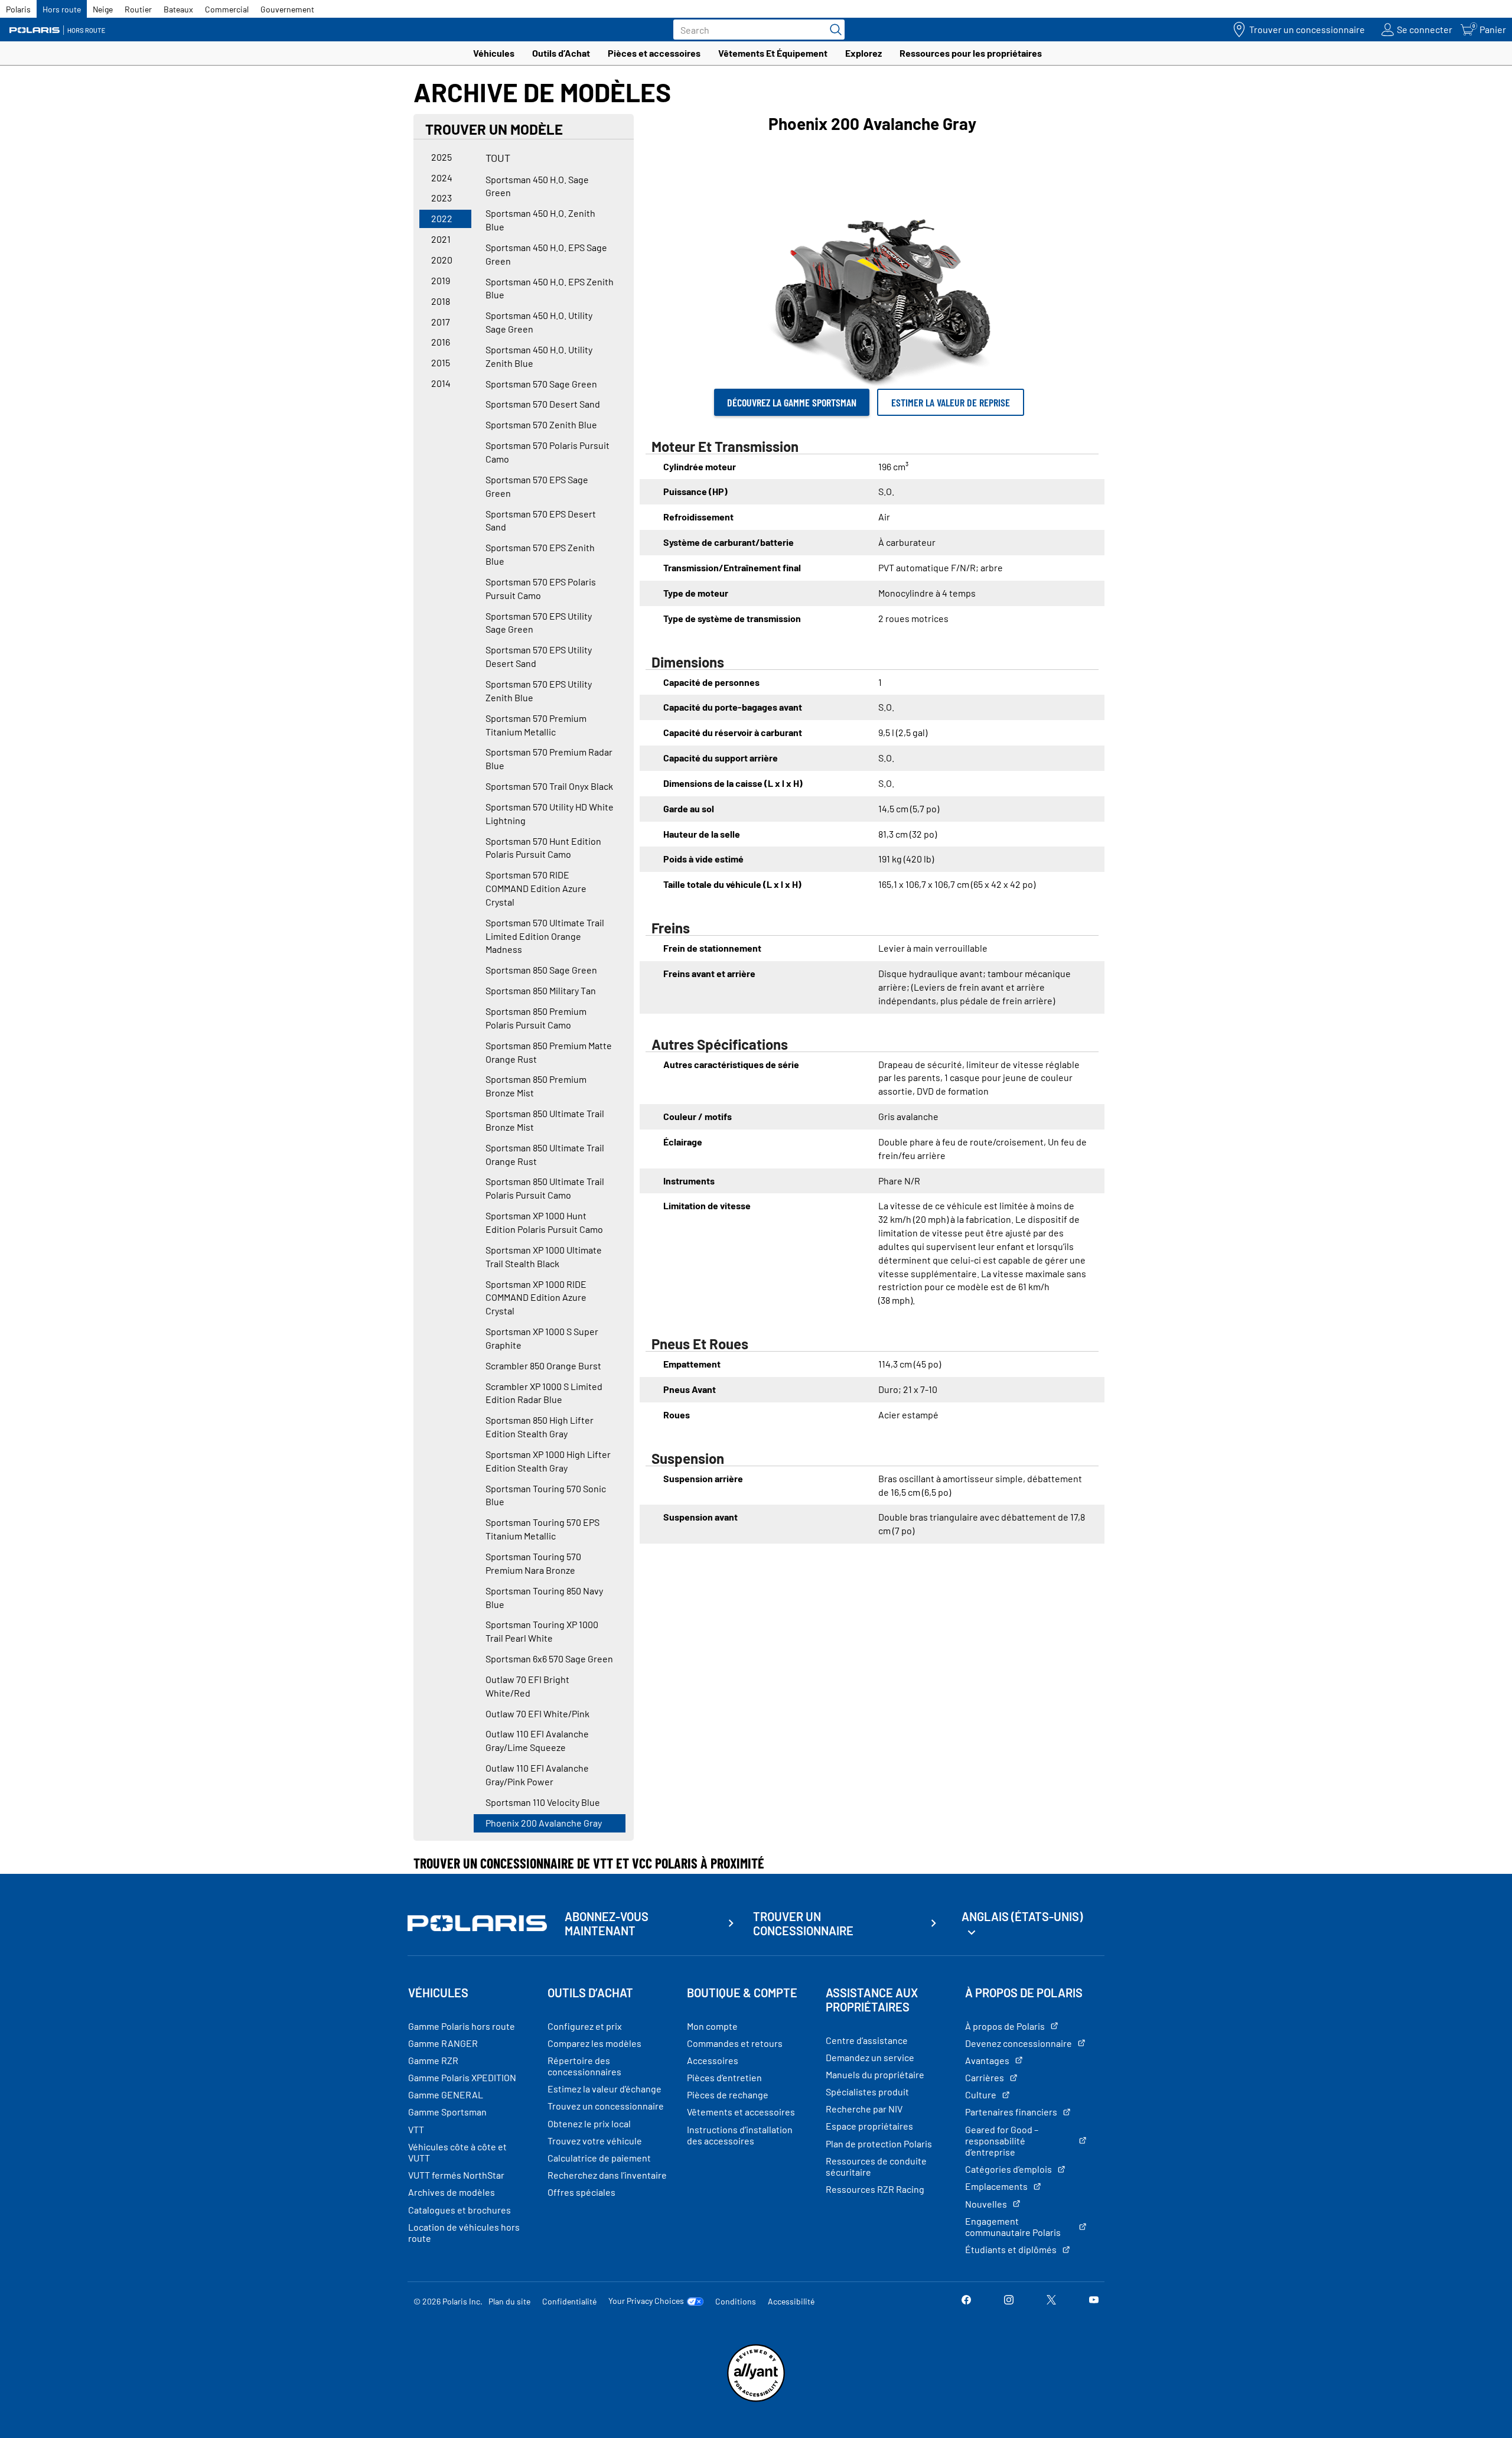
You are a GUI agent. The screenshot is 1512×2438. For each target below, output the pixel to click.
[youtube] (1094, 2301)
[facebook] (966, 2301)
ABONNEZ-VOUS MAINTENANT (607, 1923)
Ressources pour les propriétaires (971, 53)
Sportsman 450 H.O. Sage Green (537, 186)
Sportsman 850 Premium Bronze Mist (536, 1086)
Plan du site (509, 2301)
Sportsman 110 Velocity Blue (543, 1802)
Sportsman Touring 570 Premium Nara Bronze (533, 1563)
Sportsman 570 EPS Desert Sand (541, 520)
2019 (441, 280)
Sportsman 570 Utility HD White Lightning (550, 813)
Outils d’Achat (561, 53)
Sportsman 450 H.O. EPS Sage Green (546, 254)
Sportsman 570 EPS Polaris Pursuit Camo (541, 588)
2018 (441, 301)
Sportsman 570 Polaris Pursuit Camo (548, 452)
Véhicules (494, 53)
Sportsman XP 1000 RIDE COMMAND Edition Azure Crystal (536, 1298)
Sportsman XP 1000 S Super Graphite (542, 1338)
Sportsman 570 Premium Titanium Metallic (536, 725)
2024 (442, 178)
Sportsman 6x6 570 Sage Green (549, 1659)
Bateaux (178, 9)
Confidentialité (569, 2301)
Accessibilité (791, 2301)
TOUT (498, 158)
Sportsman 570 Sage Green (541, 384)
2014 (441, 383)
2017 (441, 322)
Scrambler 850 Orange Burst (543, 1366)
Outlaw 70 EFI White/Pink (537, 1713)
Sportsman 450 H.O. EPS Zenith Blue (550, 288)
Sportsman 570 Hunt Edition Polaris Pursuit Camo (543, 848)
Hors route (62, 9)
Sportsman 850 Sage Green (541, 970)
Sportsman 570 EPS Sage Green (537, 486)
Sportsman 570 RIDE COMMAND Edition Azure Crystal (536, 888)
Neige (103, 9)
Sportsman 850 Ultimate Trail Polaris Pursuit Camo (545, 1188)
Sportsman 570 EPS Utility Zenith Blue (539, 691)
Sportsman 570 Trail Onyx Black (549, 786)
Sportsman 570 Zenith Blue (541, 424)
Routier (138, 9)
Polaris (18, 9)
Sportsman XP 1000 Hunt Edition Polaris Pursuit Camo (544, 1222)
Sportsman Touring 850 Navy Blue (544, 1597)
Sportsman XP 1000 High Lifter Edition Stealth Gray (548, 1461)
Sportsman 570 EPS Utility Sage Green (539, 623)
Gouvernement (287, 9)
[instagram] (1009, 2301)
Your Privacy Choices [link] (646, 2301)
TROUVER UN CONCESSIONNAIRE (803, 1923)
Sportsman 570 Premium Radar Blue (549, 759)
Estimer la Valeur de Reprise (951, 402)
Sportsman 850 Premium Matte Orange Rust (549, 1052)
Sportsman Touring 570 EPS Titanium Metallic (542, 1529)
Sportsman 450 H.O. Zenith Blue (540, 220)
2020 (442, 260)
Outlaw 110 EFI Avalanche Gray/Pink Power (537, 1775)
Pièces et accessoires (654, 53)
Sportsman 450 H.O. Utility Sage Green (539, 322)
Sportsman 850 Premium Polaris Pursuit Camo (536, 1018)
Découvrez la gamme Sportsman (792, 402)
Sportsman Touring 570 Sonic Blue (546, 1495)
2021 (441, 239)
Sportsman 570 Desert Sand (543, 404)
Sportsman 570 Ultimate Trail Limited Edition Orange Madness (545, 936)
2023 (441, 198)
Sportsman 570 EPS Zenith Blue (540, 554)
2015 (441, 362)
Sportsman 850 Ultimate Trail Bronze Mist (545, 1120)
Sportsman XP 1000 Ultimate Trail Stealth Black (544, 1257)
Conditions (736, 2301)
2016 (441, 342)
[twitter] (1051, 2301)
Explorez (863, 53)
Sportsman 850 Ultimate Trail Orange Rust (545, 1154)
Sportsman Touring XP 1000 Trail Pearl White (542, 1631)
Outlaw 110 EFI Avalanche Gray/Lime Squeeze (537, 1740)
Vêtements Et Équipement (773, 53)
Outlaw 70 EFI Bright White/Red (527, 1686)
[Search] (833, 30)
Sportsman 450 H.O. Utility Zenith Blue (539, 356)
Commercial (227, 9)
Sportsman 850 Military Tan (541, 990)
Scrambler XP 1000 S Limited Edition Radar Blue (544, 1393)
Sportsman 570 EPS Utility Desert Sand (539, 656)
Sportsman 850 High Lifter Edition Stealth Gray (540, 1427)
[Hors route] (62, 30)
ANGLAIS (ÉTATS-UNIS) (1022, 1916)
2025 (441, 157)
